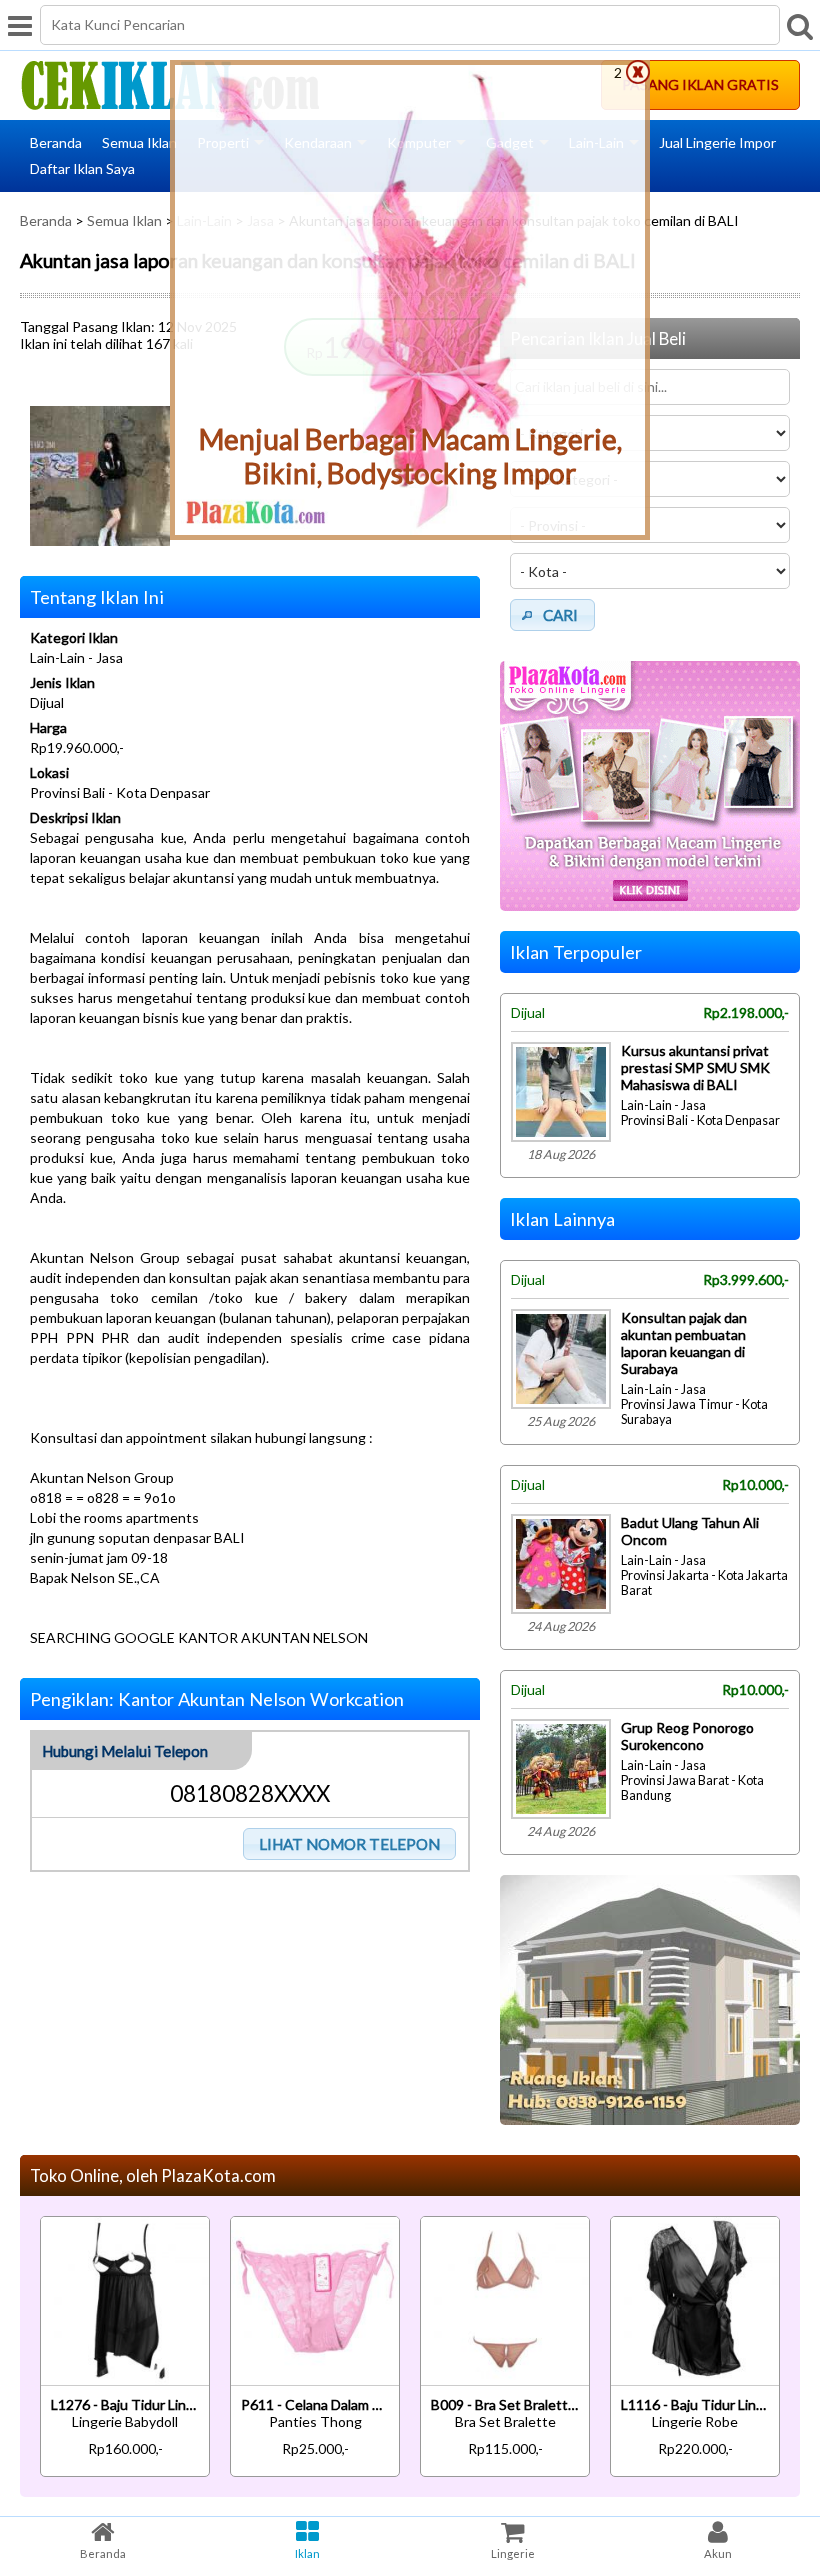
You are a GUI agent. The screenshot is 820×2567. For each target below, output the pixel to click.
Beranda (56, 142)
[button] (350, 1844)
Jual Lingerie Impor (717, 142)
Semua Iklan (139, 142)
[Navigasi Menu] (20, 25)
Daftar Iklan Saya (82, 168)
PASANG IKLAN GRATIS (700, 84)
